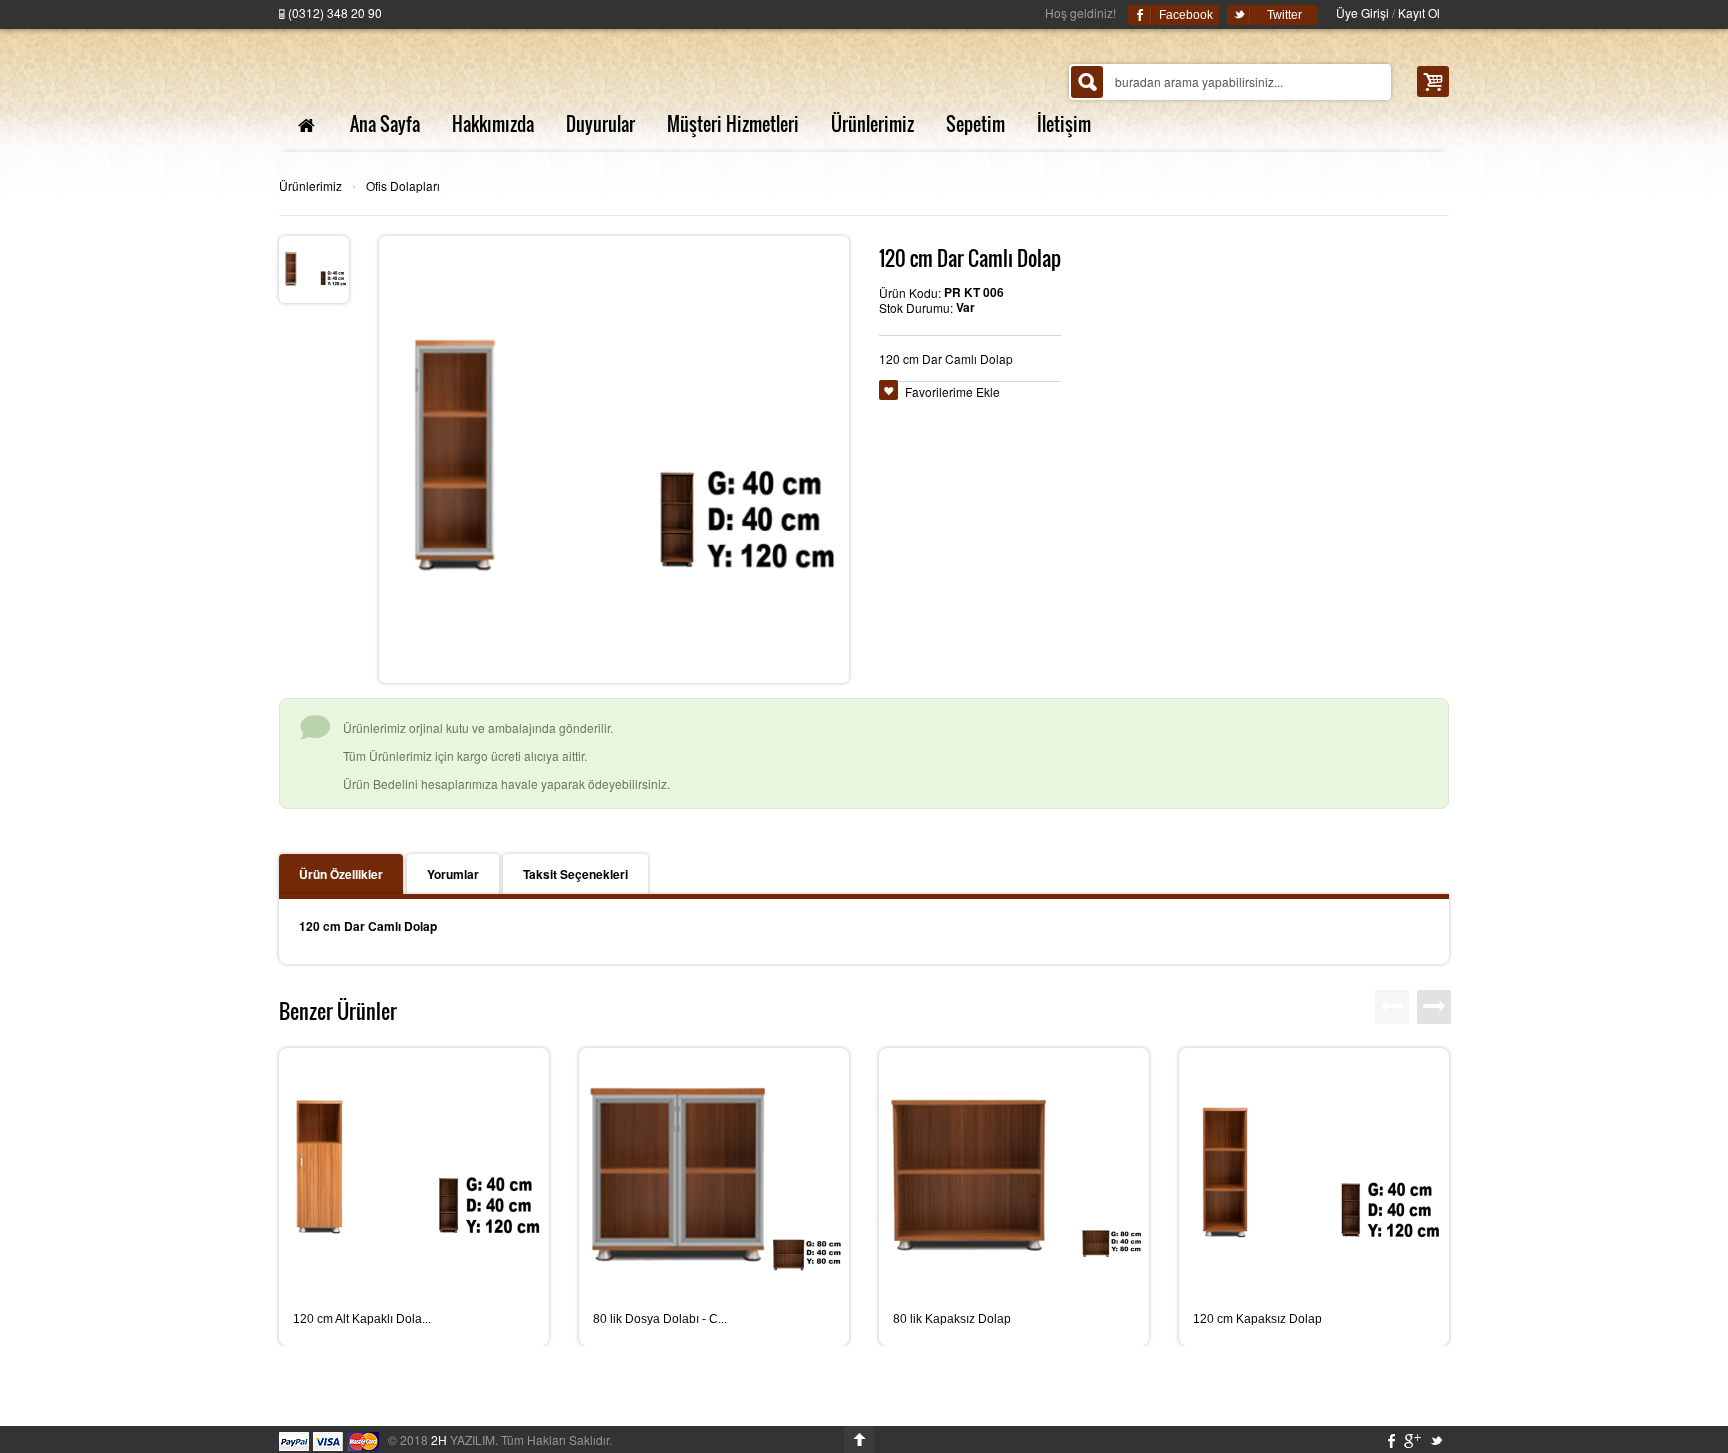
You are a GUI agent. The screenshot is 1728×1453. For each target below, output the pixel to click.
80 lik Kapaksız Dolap (952, 1319)
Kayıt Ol (1419, 12)
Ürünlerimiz (310, 185)
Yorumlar (453, 874)
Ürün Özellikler (341, 874)
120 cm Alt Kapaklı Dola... (362, 1319)
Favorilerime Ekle (952, 391)
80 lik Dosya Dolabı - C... (660, 1319)
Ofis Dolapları (403, 185)
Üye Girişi (1362, 12)
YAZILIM (463, 1439)
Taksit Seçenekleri (575, 874)
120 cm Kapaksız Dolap (1257, 1319)
